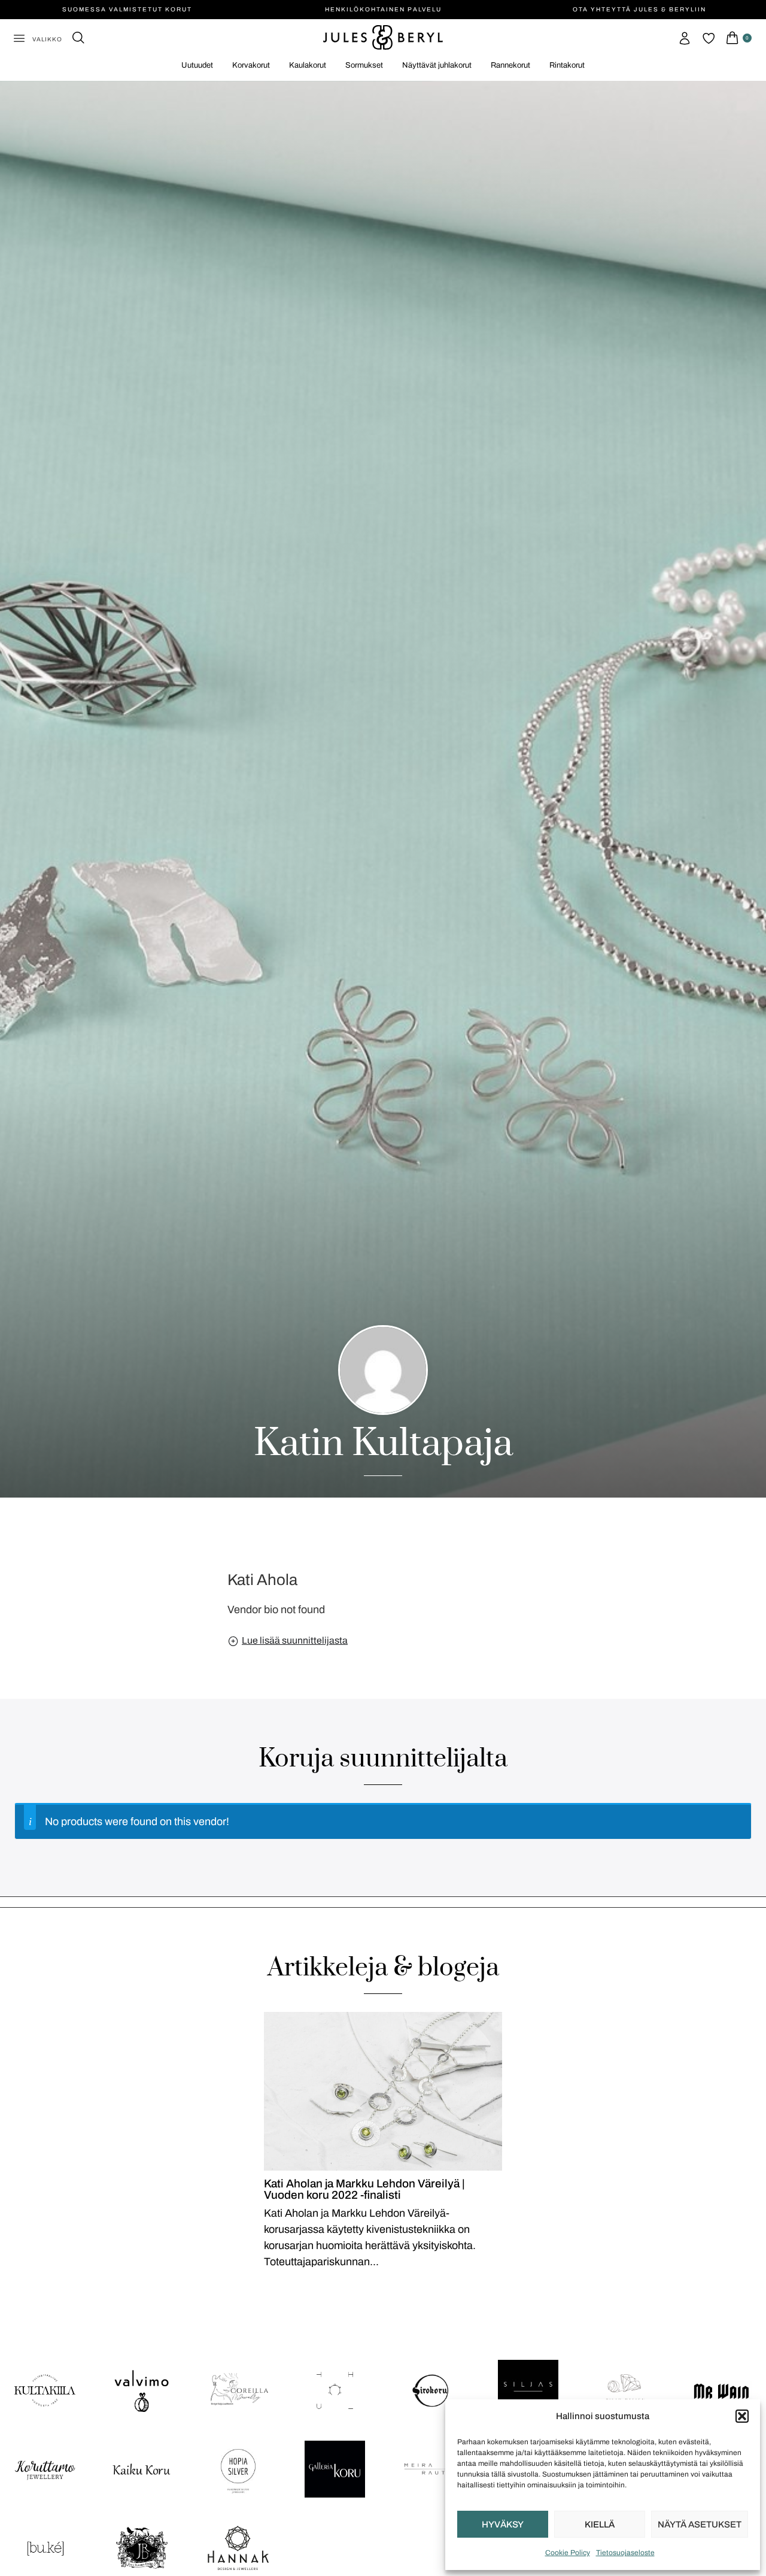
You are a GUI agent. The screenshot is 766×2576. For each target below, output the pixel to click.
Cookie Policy (568, 2553)
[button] (742, 2416)
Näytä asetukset (700, 2525)
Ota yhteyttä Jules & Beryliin (639, 9)
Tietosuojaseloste (625, 2553)
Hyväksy (503, 2525)
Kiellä (600, 2525)
